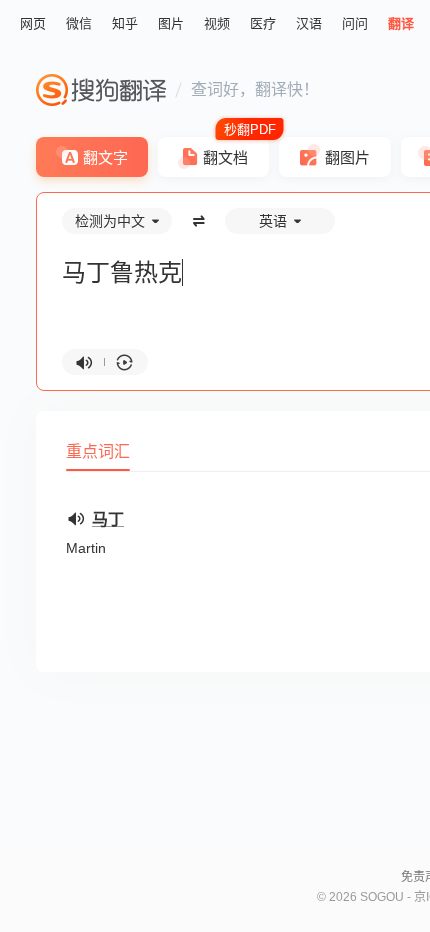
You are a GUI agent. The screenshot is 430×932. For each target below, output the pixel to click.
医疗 (263, 23)
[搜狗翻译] (101, 90)
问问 (355, 23)
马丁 (108, 519)
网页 (33, 23)
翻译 (401, 23)
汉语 (309, 23)
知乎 (125, 23)
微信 (79, 23)
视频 (217, 23)
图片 (171, 23)
